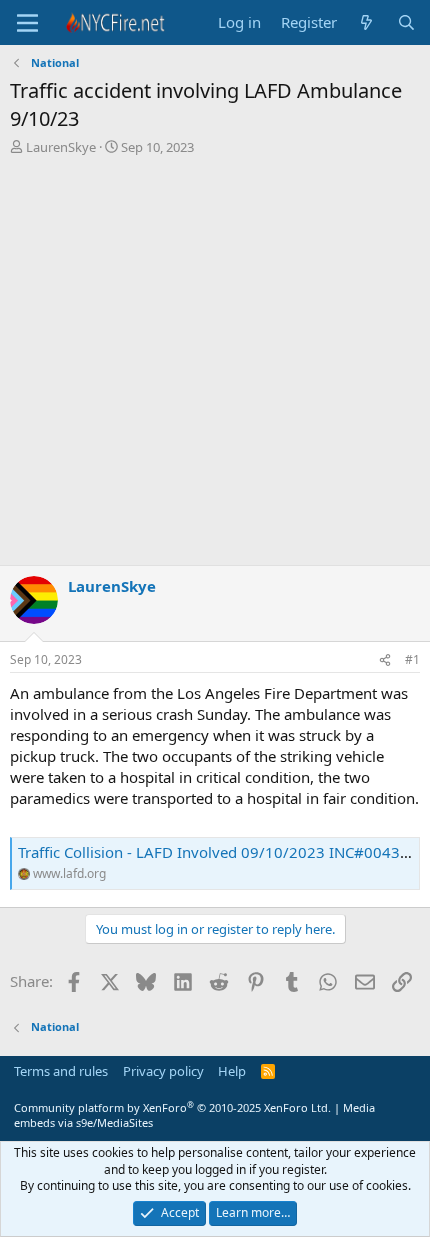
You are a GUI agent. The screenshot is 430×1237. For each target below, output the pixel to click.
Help (232, 1071)
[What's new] (366, 22)
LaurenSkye (61, 147)
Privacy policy (163, 1071)
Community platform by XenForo (172, 1107)
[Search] (406, 22)
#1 (412, 659)
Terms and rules (61, 1071)
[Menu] (27, 23)
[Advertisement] (215, 365)
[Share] (385, 660)
